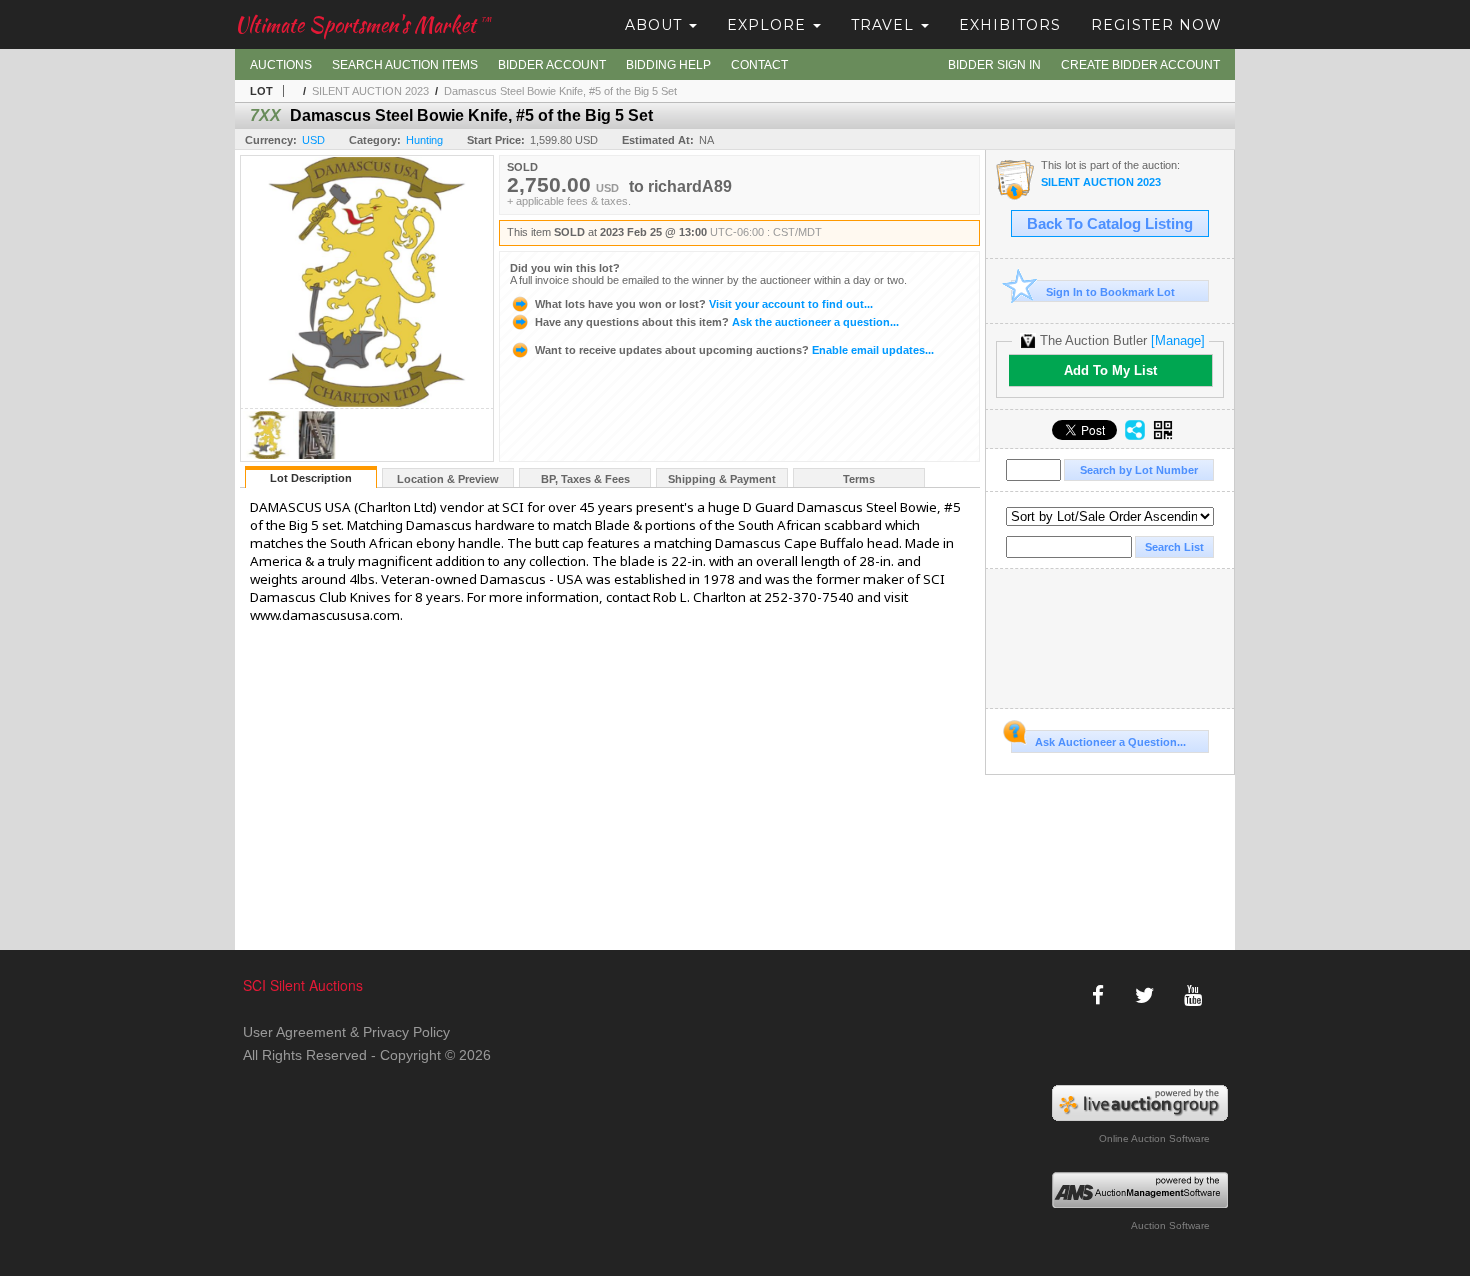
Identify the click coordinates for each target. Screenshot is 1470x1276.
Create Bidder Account (1140, 65)
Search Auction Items (405, 65)
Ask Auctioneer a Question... (1110, 742)
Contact (759, 65)
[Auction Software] (1140, 1190)
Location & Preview (448, 479)
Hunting (424, 140)
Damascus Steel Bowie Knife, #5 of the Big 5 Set (560, 91)
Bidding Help (668, 65)
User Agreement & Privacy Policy (346, 1032)
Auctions (281, 65)
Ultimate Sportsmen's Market (363, 24)
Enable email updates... (734, 350)
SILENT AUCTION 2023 (370, 91)
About (656, 25)
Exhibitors (1010, 25)
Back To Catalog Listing (1110, 224)
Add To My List (1110, 370)
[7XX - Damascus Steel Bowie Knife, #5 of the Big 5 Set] (267, 455)
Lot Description (311, 478)
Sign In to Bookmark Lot (1110, 292)
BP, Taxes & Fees (585, 479)
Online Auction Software (1154, 1138)
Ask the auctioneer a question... (717, 322)
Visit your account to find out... (704, 304)
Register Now (1156, 25)
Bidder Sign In (994, 65)
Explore (769, 25)
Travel (885, 25)
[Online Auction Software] (1140, 1103)
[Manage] (1178, 340)
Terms (859, 479)
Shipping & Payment (722, 479)
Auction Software (1170, 1225)
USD (313, 140)
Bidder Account (552, 65)
